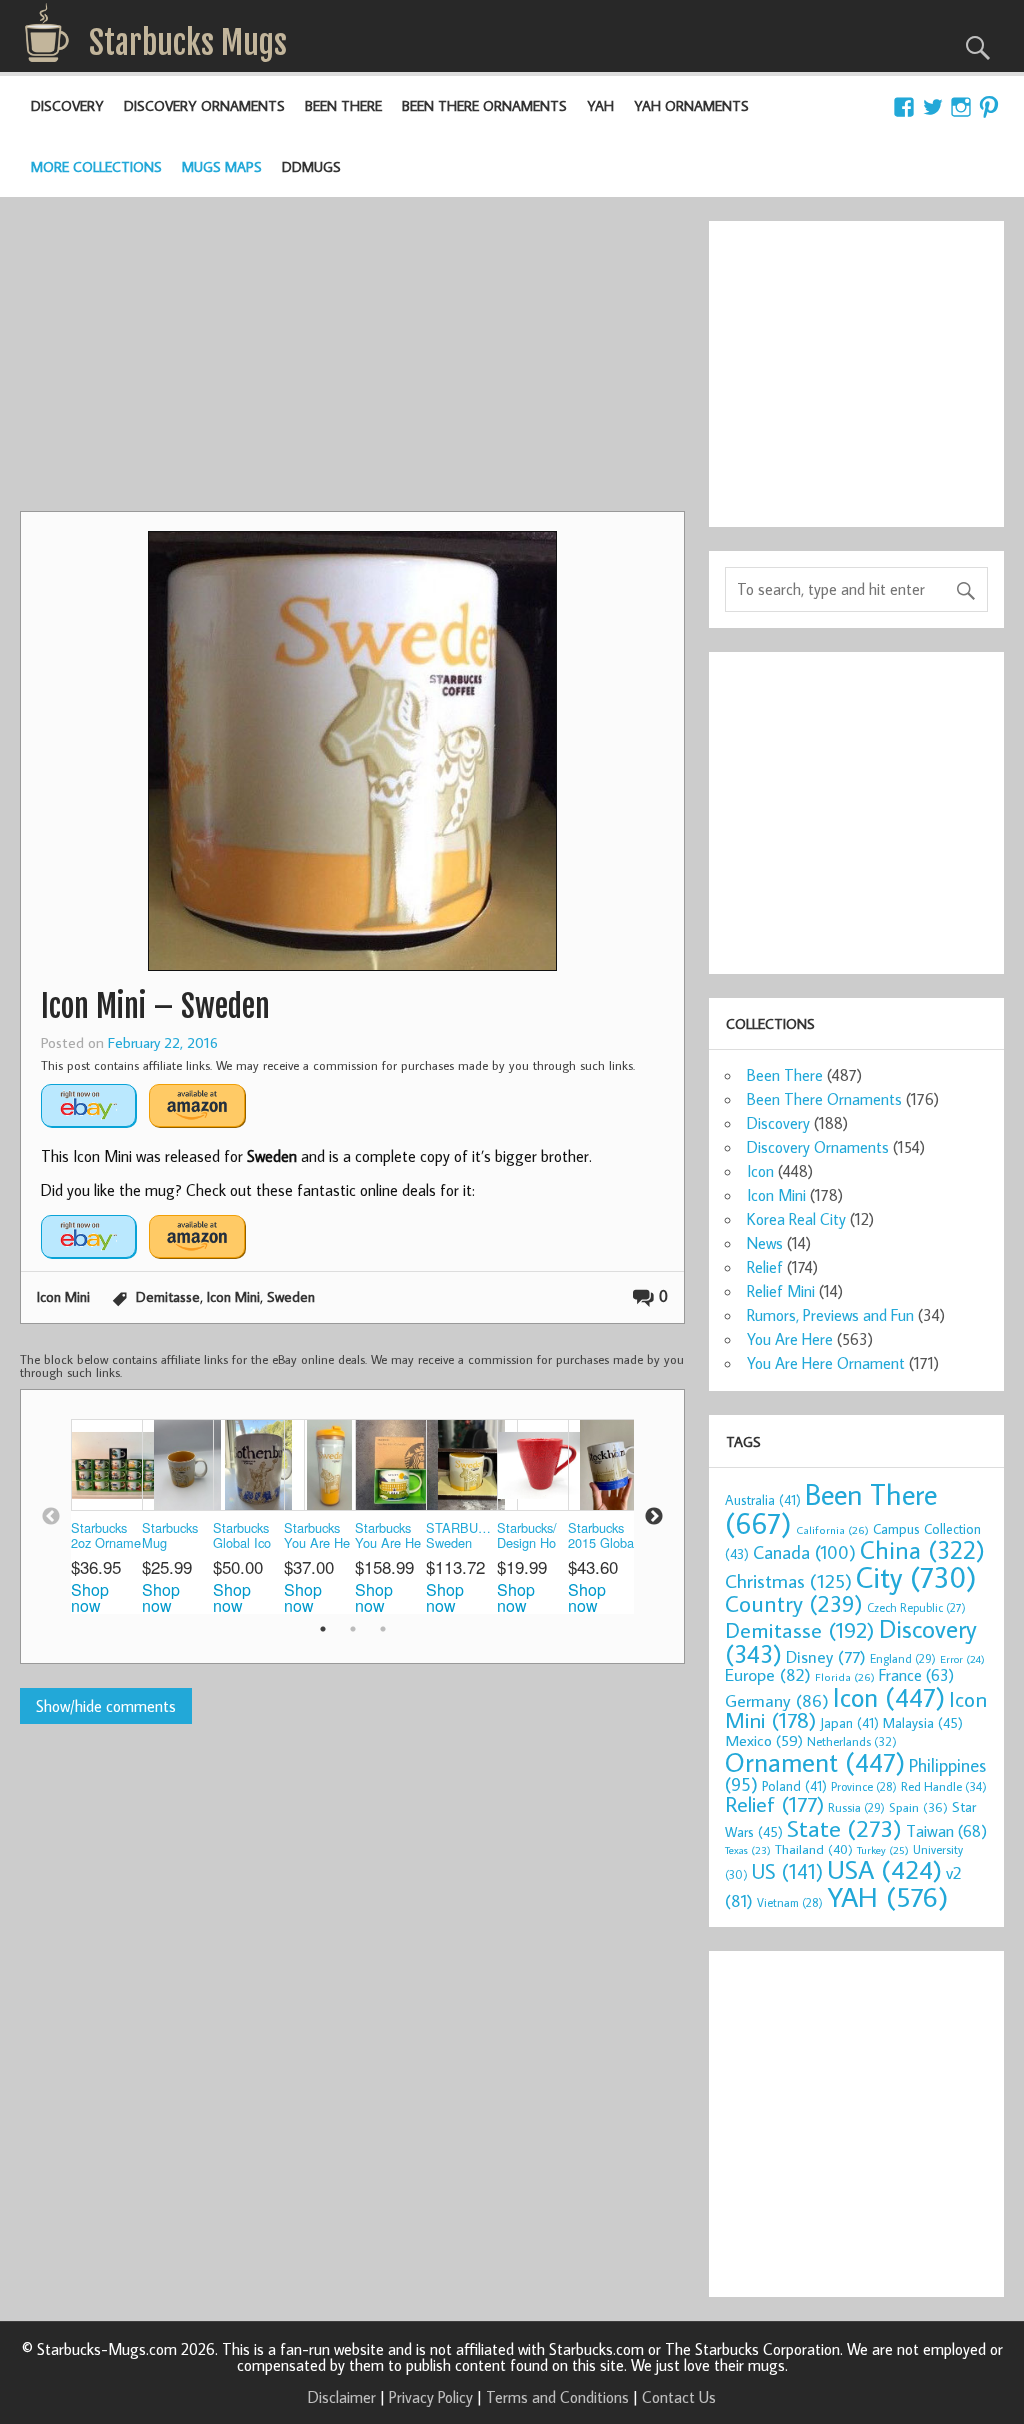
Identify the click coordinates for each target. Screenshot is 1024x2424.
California (832, 1529)
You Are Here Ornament (826, 1363)
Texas (748, 1850)
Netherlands (852, 1741)
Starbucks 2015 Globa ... (601, 1536)
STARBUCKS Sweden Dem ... (461, 1536)
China (922, 1549)
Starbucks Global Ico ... (242, 1536)
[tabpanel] (106, 1516)
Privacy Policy (431, 2397)
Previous (51, 1517)
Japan (849, 1723)
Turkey (883, 1850)
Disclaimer (342, 2397)
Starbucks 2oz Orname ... (106, 1536)
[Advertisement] (352, 361)
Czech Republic (916, 1607)
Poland (794, 1786)
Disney (826, 1656)
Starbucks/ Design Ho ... (527, 1536)
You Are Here (790, 1339)
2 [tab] (353, 1629)
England (903, 1658)
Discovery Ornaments (204, 105)
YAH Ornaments (691, 105)
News (765, 1243)
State (844, 1827)
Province (864, 1786)
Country (794, 1603)
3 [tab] (383, 1629)
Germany (777, 1700)
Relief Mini (781, 1291)
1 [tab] (323, 1629)
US (787, 1871)
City (916, 1577)
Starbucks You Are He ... (317, 1536)
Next (654, 1517)
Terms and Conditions (557, 2397)
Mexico (764, 1740)
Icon (760, 1171)
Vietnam (790, 1902)
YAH (600, 105)
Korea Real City (796, 1219)
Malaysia (923, 1722)
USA (884, 1869)
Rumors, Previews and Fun (830, 1315)
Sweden (291, 1296)
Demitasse (168, 1296)
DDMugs (311, 166)
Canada (804, 1552)
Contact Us (679, 2397)
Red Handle (944, 1786)
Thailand (814, 1849)
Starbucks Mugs (188, 43)
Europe (768, 1674)
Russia (856, 1807)
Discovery (67, 105)
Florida (845, 1676)
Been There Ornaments (484, 105)
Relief (765, 1267)
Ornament (815, 1762)
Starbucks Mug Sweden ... (173, 1536)
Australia (763, 1500)
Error (962, 1659)
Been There (343, 105)
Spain (918, 1807)
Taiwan (946, 1830)
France (916, 1674)
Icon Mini (63, 1296)
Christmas (788, 1580)
